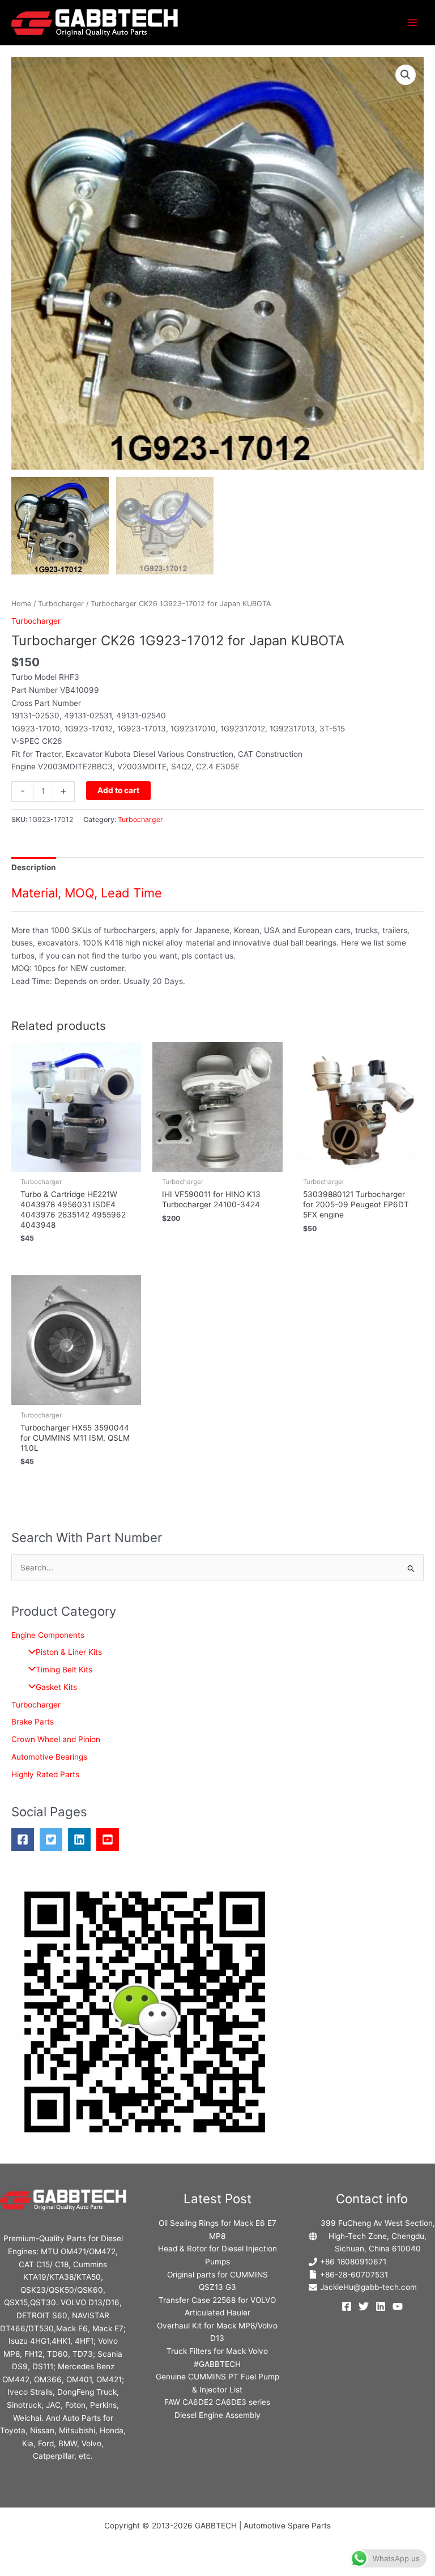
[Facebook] (347, 2306)
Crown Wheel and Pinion (56, 1739)
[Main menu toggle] (413, 22)
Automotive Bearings (49, 1757)
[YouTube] (398, 2306)
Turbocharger (61, 604)
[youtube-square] (110, 1840)
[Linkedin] (381, 2306)
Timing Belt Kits (64, 1670)
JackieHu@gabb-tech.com (368, 2287)
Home (21, 604)
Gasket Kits (56, 1687)
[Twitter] (364, 2306)
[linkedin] (82, 1840)
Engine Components (48, 1635)
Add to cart (118, 790)
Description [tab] (34, 867)
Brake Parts (33, 1722)
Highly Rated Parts (45, 1774)
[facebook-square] (25, 1840)
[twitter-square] (54, 1840)
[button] (406, 75)
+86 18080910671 (353, 2262)
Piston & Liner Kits (69, 1652)
